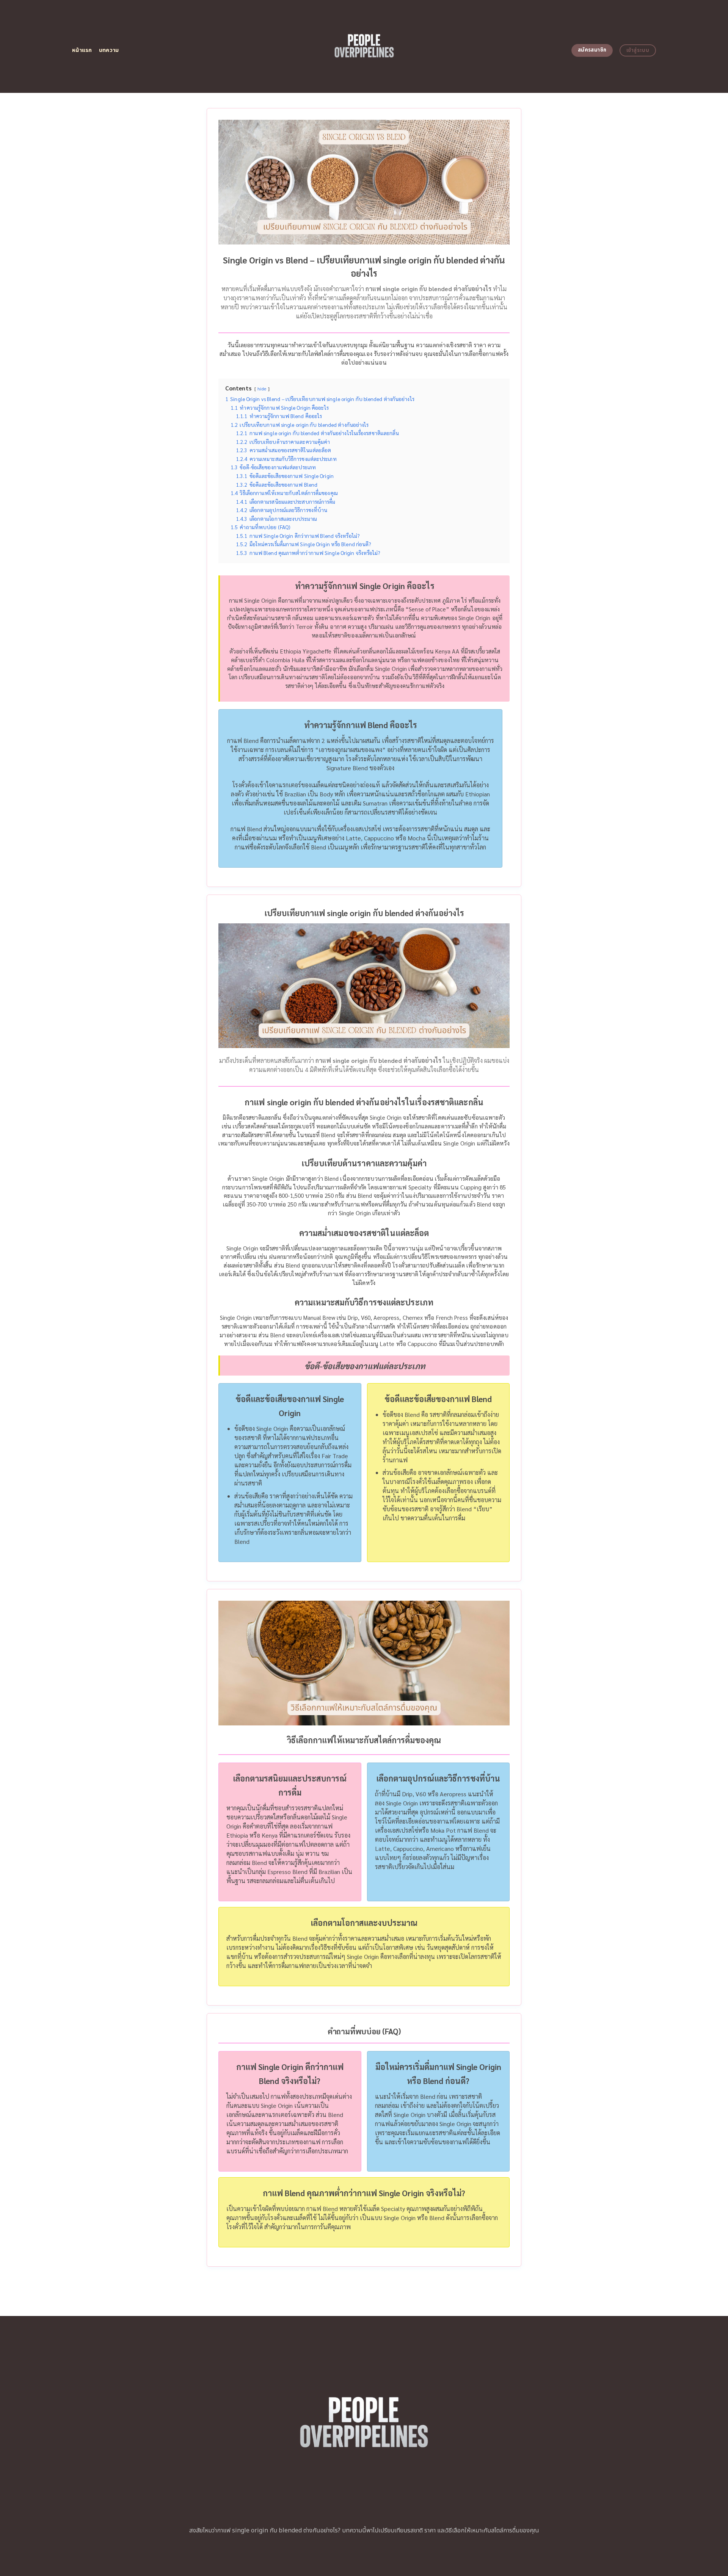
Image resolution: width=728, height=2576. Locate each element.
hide (262, 389)
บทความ (109, 50)
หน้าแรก (82, 50)
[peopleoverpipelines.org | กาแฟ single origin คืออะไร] (364, 46)
